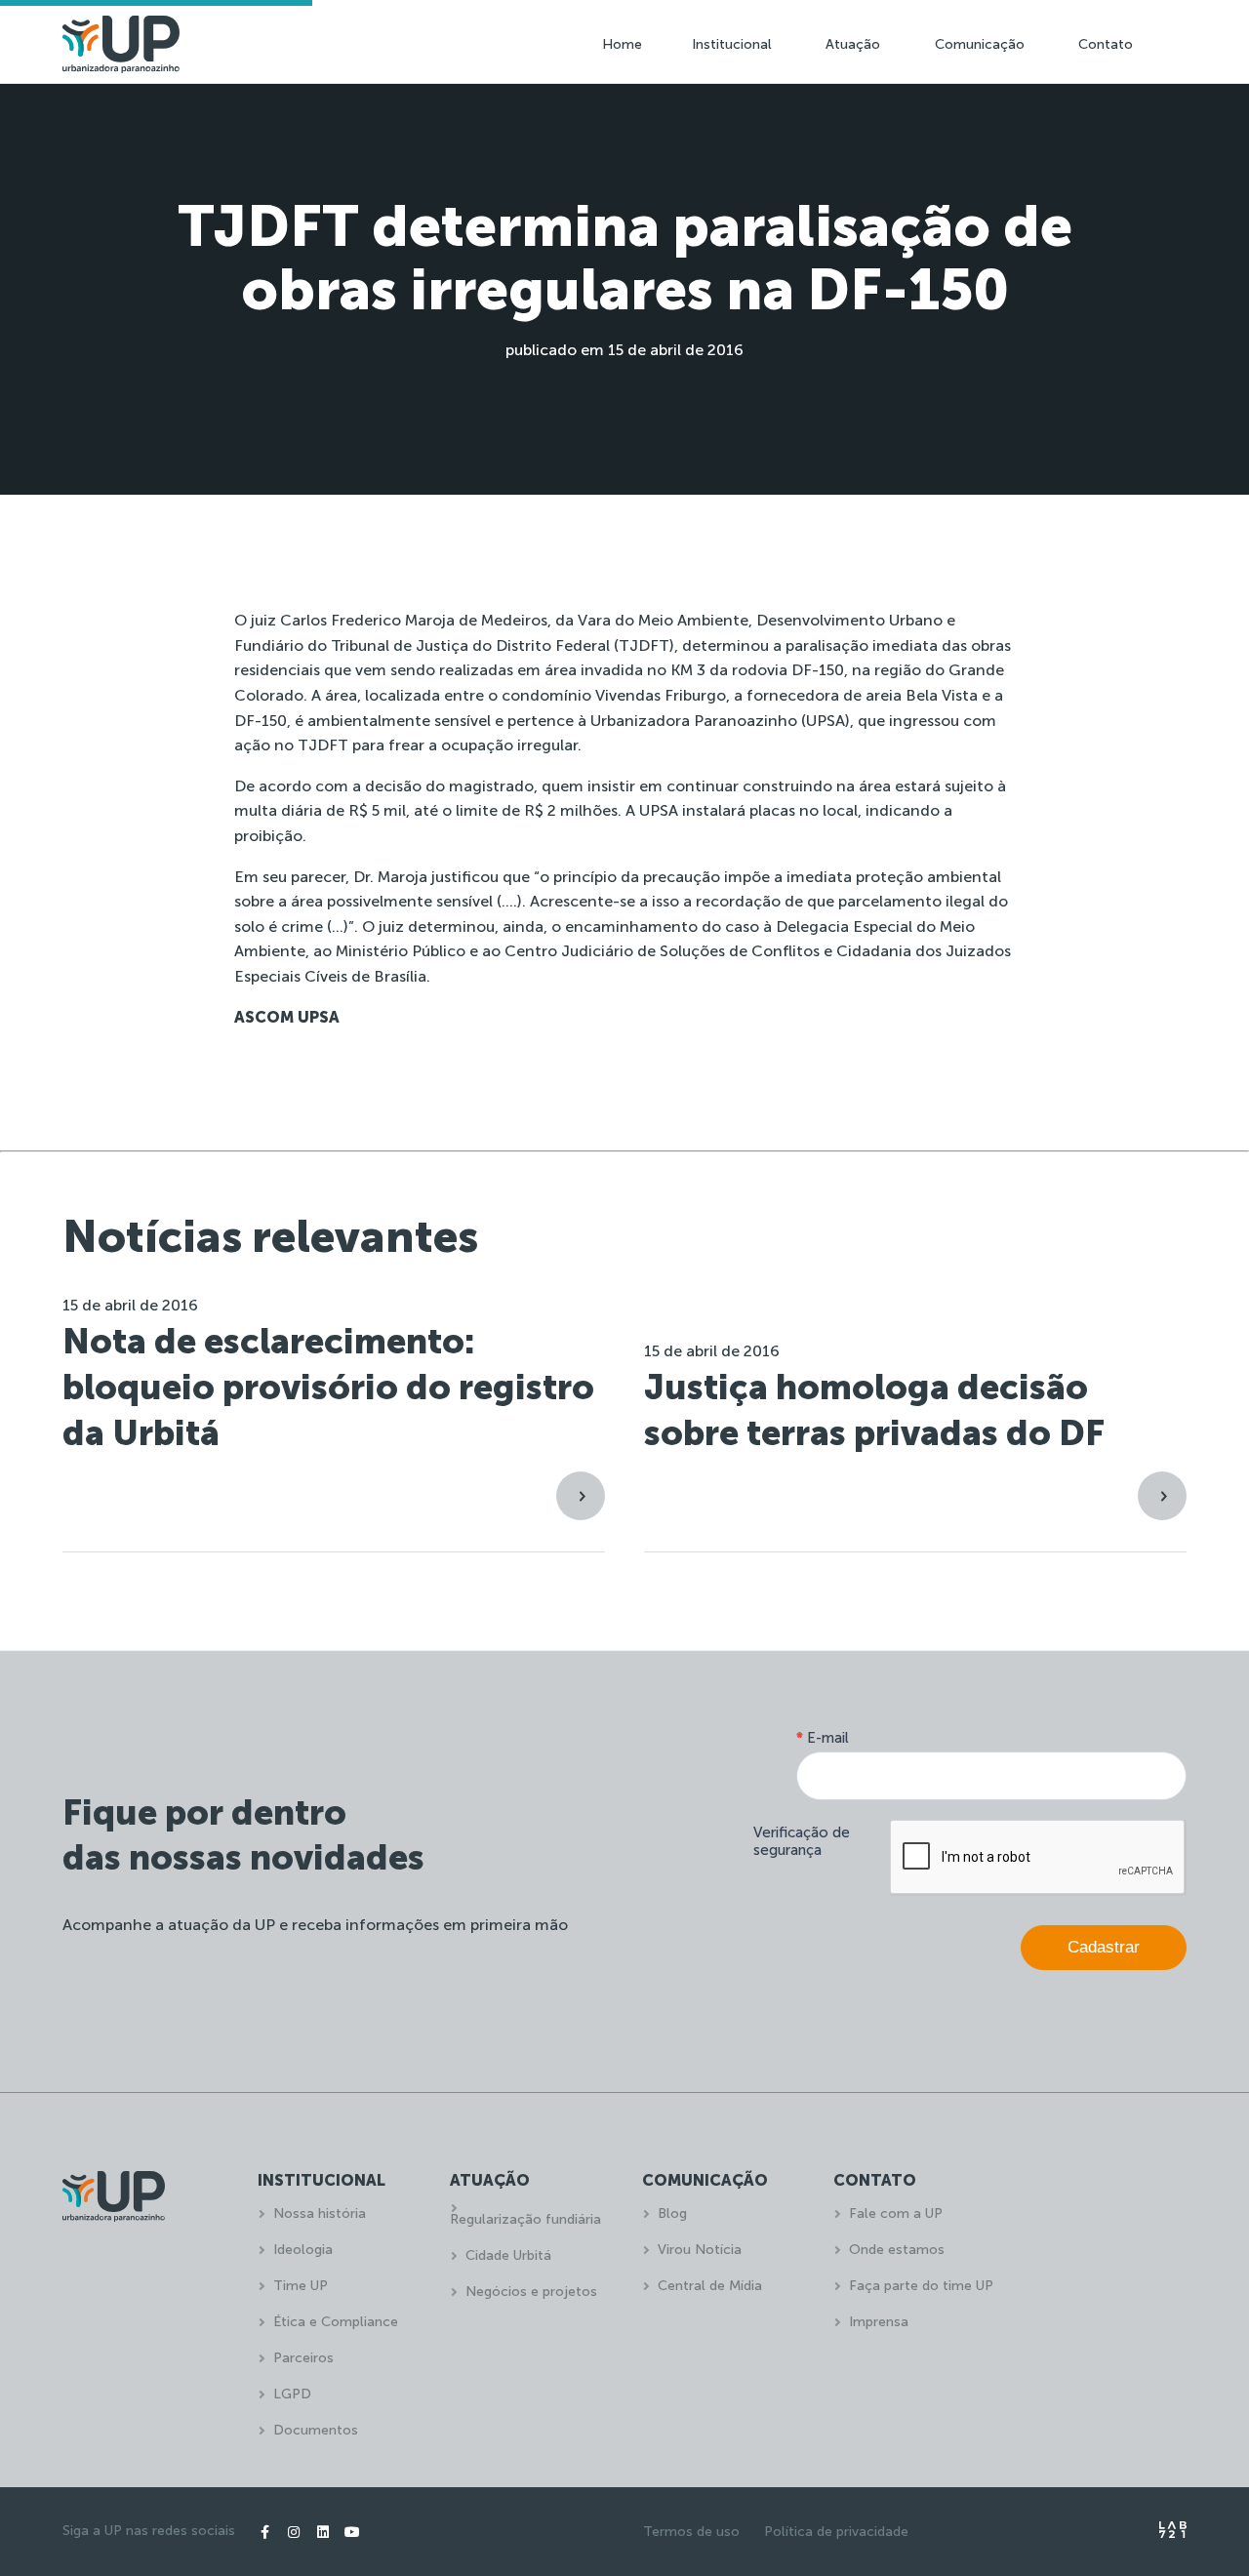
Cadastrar (1104, 1947)
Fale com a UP (896, 2214)
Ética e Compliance (336, 2322)
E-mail (823, 1738)
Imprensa (879, 2322)
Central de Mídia (710, 2286)
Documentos (316, 2430)
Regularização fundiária (525, 2219)
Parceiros (303, 2358)
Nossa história (320, 2214)
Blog (672, 2214)
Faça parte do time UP (921, 2286)
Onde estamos (897, 2250)
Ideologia (303, 2250)
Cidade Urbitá (508, 2255)
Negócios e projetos (531, 2292)
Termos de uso (691, 2532)
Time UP (301, 2286)
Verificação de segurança (802, 1841)
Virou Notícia (700, 2250)
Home (622, 44)
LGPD (292, 2394)
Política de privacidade (836, 2532)
